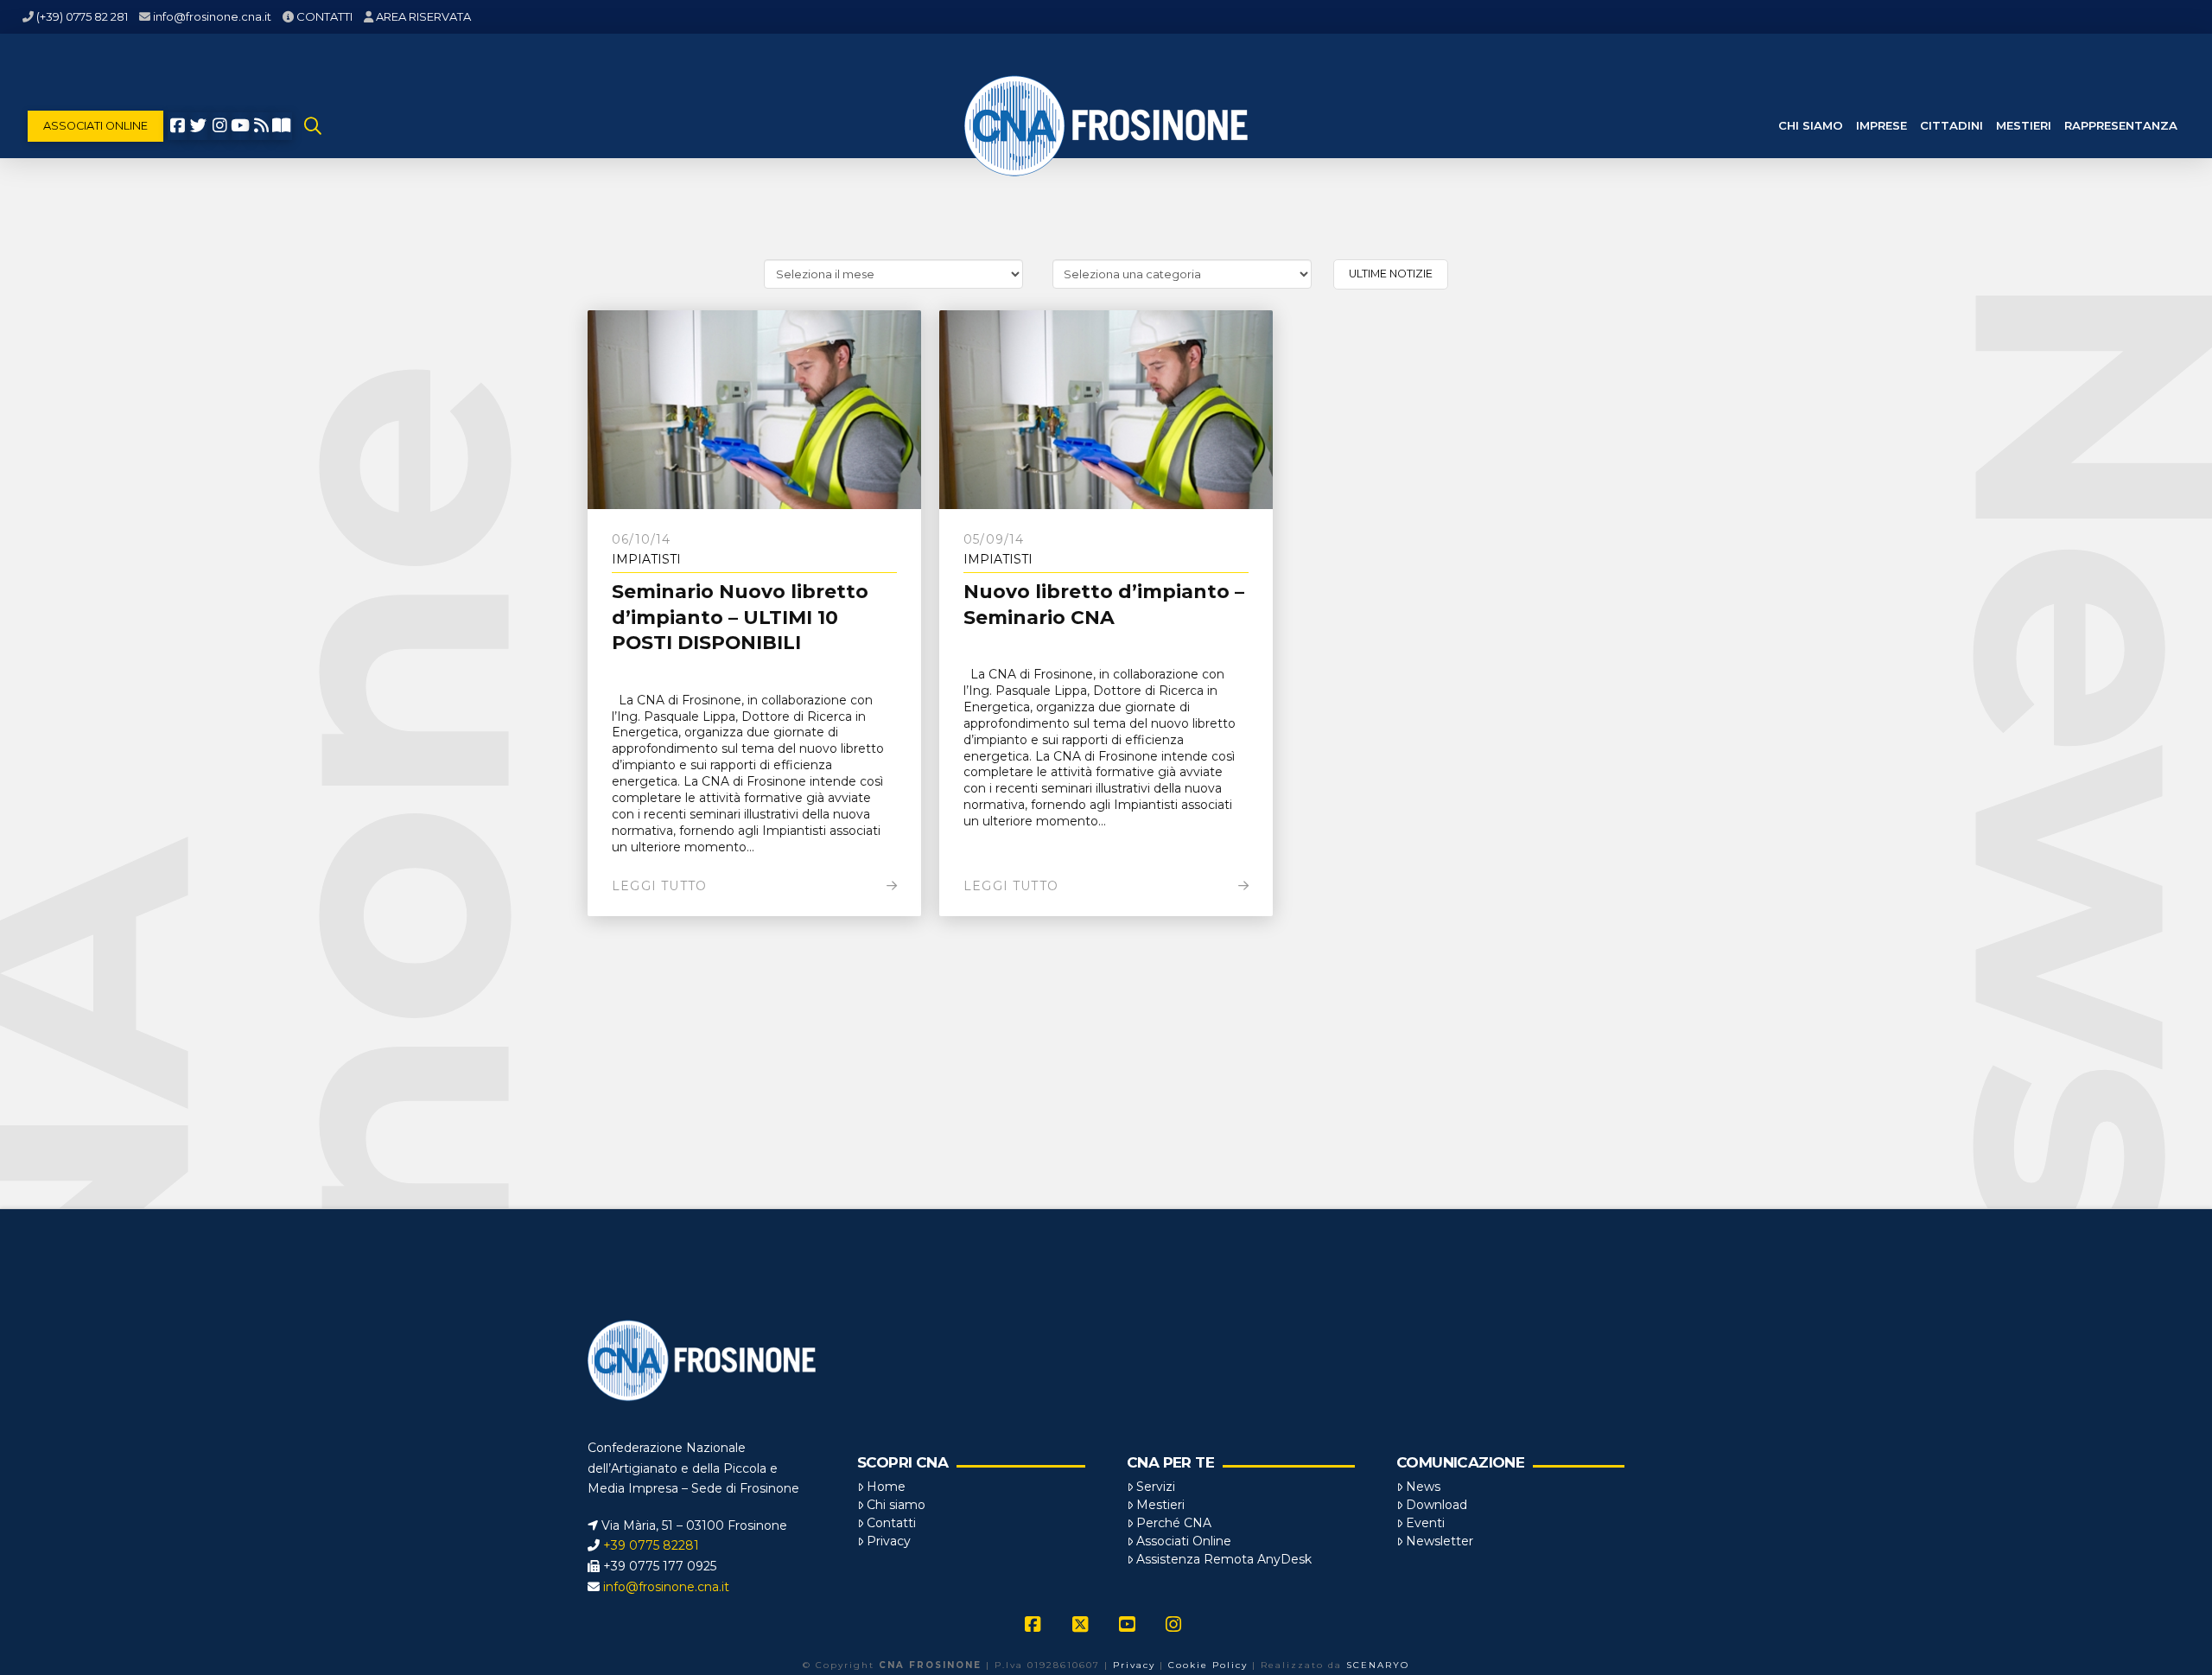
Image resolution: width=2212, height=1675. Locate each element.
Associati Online (1184, 1541)
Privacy (889, 1541)
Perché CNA (1174, 1523)
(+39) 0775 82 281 (82, 16)
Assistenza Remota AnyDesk (1224, 1559)
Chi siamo (896, 1505)
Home (886, 1487)
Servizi (1156, 1487)
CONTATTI (324, 16)
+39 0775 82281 (651, 1545)
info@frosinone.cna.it (212, 16)
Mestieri (1160, 1505)
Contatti (891, 1523)
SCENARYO (1378, 1665)
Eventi (1425, 1523)
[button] (313, 126)
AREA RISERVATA (423, 16)
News (1423, 1487)
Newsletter (1440, 1541)
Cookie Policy (1208, 1665)
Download (1437, 1505)
